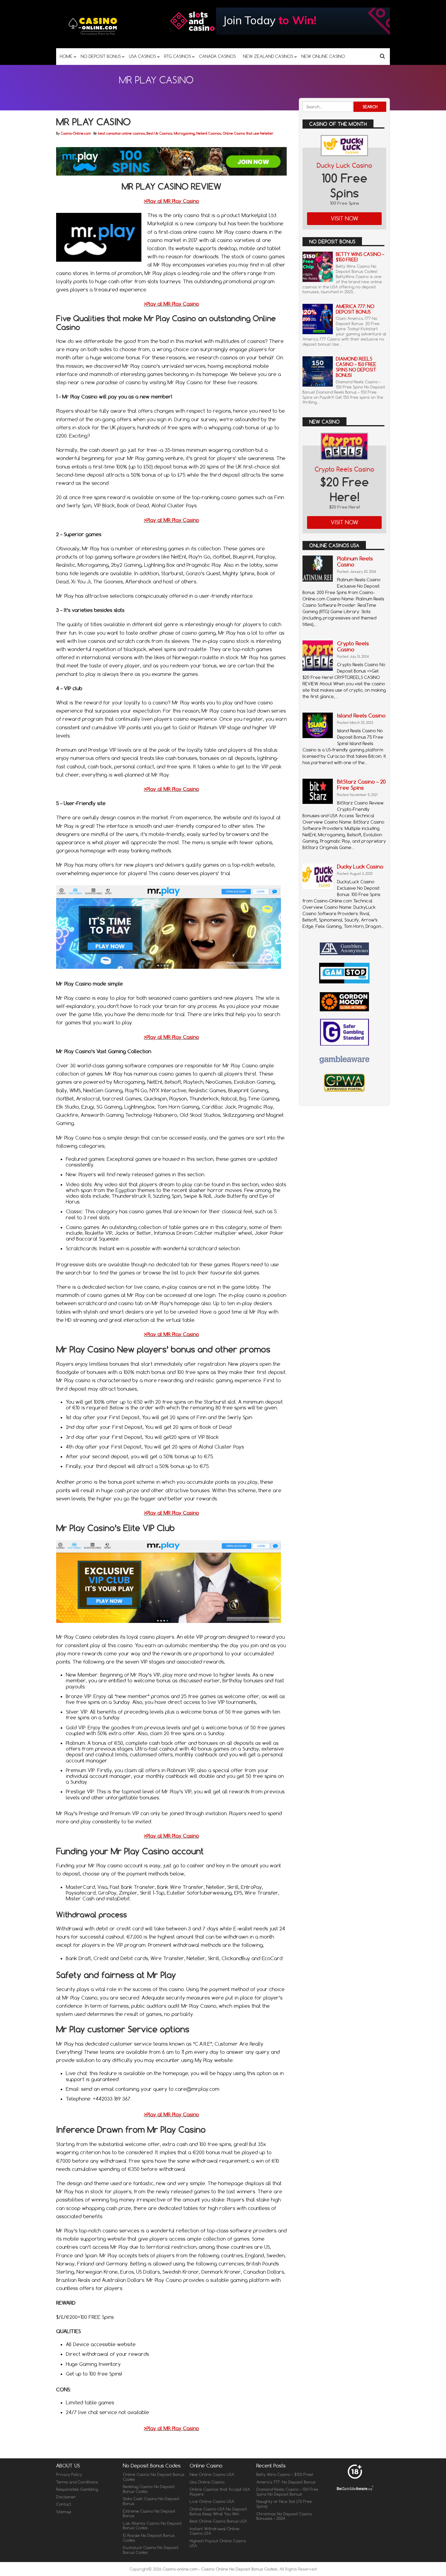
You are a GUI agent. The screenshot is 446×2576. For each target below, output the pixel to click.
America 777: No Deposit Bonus (355, 309)
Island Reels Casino (361, 715)
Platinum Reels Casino (355, 561)
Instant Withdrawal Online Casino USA (215, 2531)
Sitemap (64, 2512)
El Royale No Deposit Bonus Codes (149, 2538)
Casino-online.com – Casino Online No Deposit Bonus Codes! (220, 2569)
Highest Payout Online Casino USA (218, 2543)
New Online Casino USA (212, 2474)
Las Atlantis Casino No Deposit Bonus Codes (152, 2526)
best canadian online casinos (122, 133)
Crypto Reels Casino (345, 469)
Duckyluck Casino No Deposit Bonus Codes (151, 2550)
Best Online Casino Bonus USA (218, 2521)
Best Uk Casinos (159, 133)
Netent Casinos (209, 133)
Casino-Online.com (76, 133)
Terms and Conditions (77, 2482)
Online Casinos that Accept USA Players (220, 2492)
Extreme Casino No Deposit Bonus (149, 2514)
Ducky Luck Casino (345, 165)
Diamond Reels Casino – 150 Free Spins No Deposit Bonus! (356, 367)
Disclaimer (66, 2497)
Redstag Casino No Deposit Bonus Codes (149, 2489)
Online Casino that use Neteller (248, 133)
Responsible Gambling (77, 2489)
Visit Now (345, 218)
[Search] (382, 56)
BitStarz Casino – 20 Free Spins (361, 785)
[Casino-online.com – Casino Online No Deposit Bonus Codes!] (93, 36)
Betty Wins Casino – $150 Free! (360, 257)
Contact (64, 2504)
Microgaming (184, 133)
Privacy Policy (69, 2474)
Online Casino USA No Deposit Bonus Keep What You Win (218, 2511)
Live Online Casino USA (212, 2501)
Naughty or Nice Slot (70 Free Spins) (284, 2504)
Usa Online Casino (207, 2482)
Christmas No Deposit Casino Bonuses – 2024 (284, 2516)
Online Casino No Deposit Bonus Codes (154, 2477)
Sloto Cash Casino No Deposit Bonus (151, 2501)
